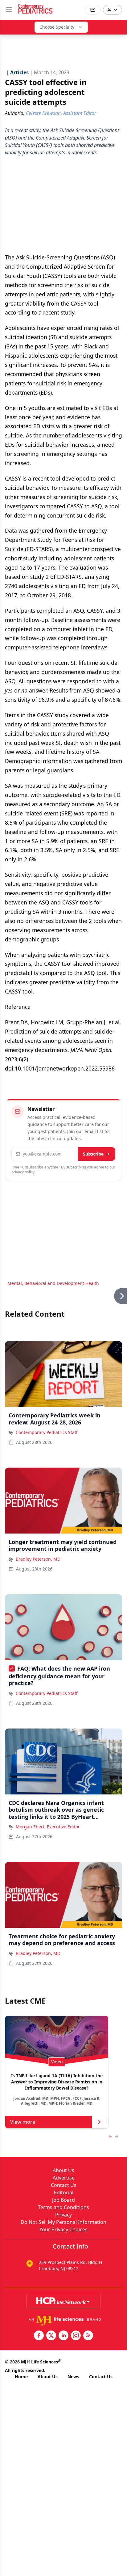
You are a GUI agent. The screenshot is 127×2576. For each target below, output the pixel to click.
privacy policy (23, 1172)
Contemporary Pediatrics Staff (47, 1432)
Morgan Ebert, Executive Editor (48, 1827)
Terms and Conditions (63, 2207)
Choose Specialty (57, 27)
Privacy (63, 2215)
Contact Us (64, 2185)
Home (21, 2377)
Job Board (63, 2200)
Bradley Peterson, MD (38, 1559)
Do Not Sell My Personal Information (63, 2222)
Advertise (64, 2178)
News (73, 2377)
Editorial (64, 2192)
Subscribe (93, 1154)
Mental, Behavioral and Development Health (53, 1283)
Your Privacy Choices (63, 2229)
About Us (63, 2170)
